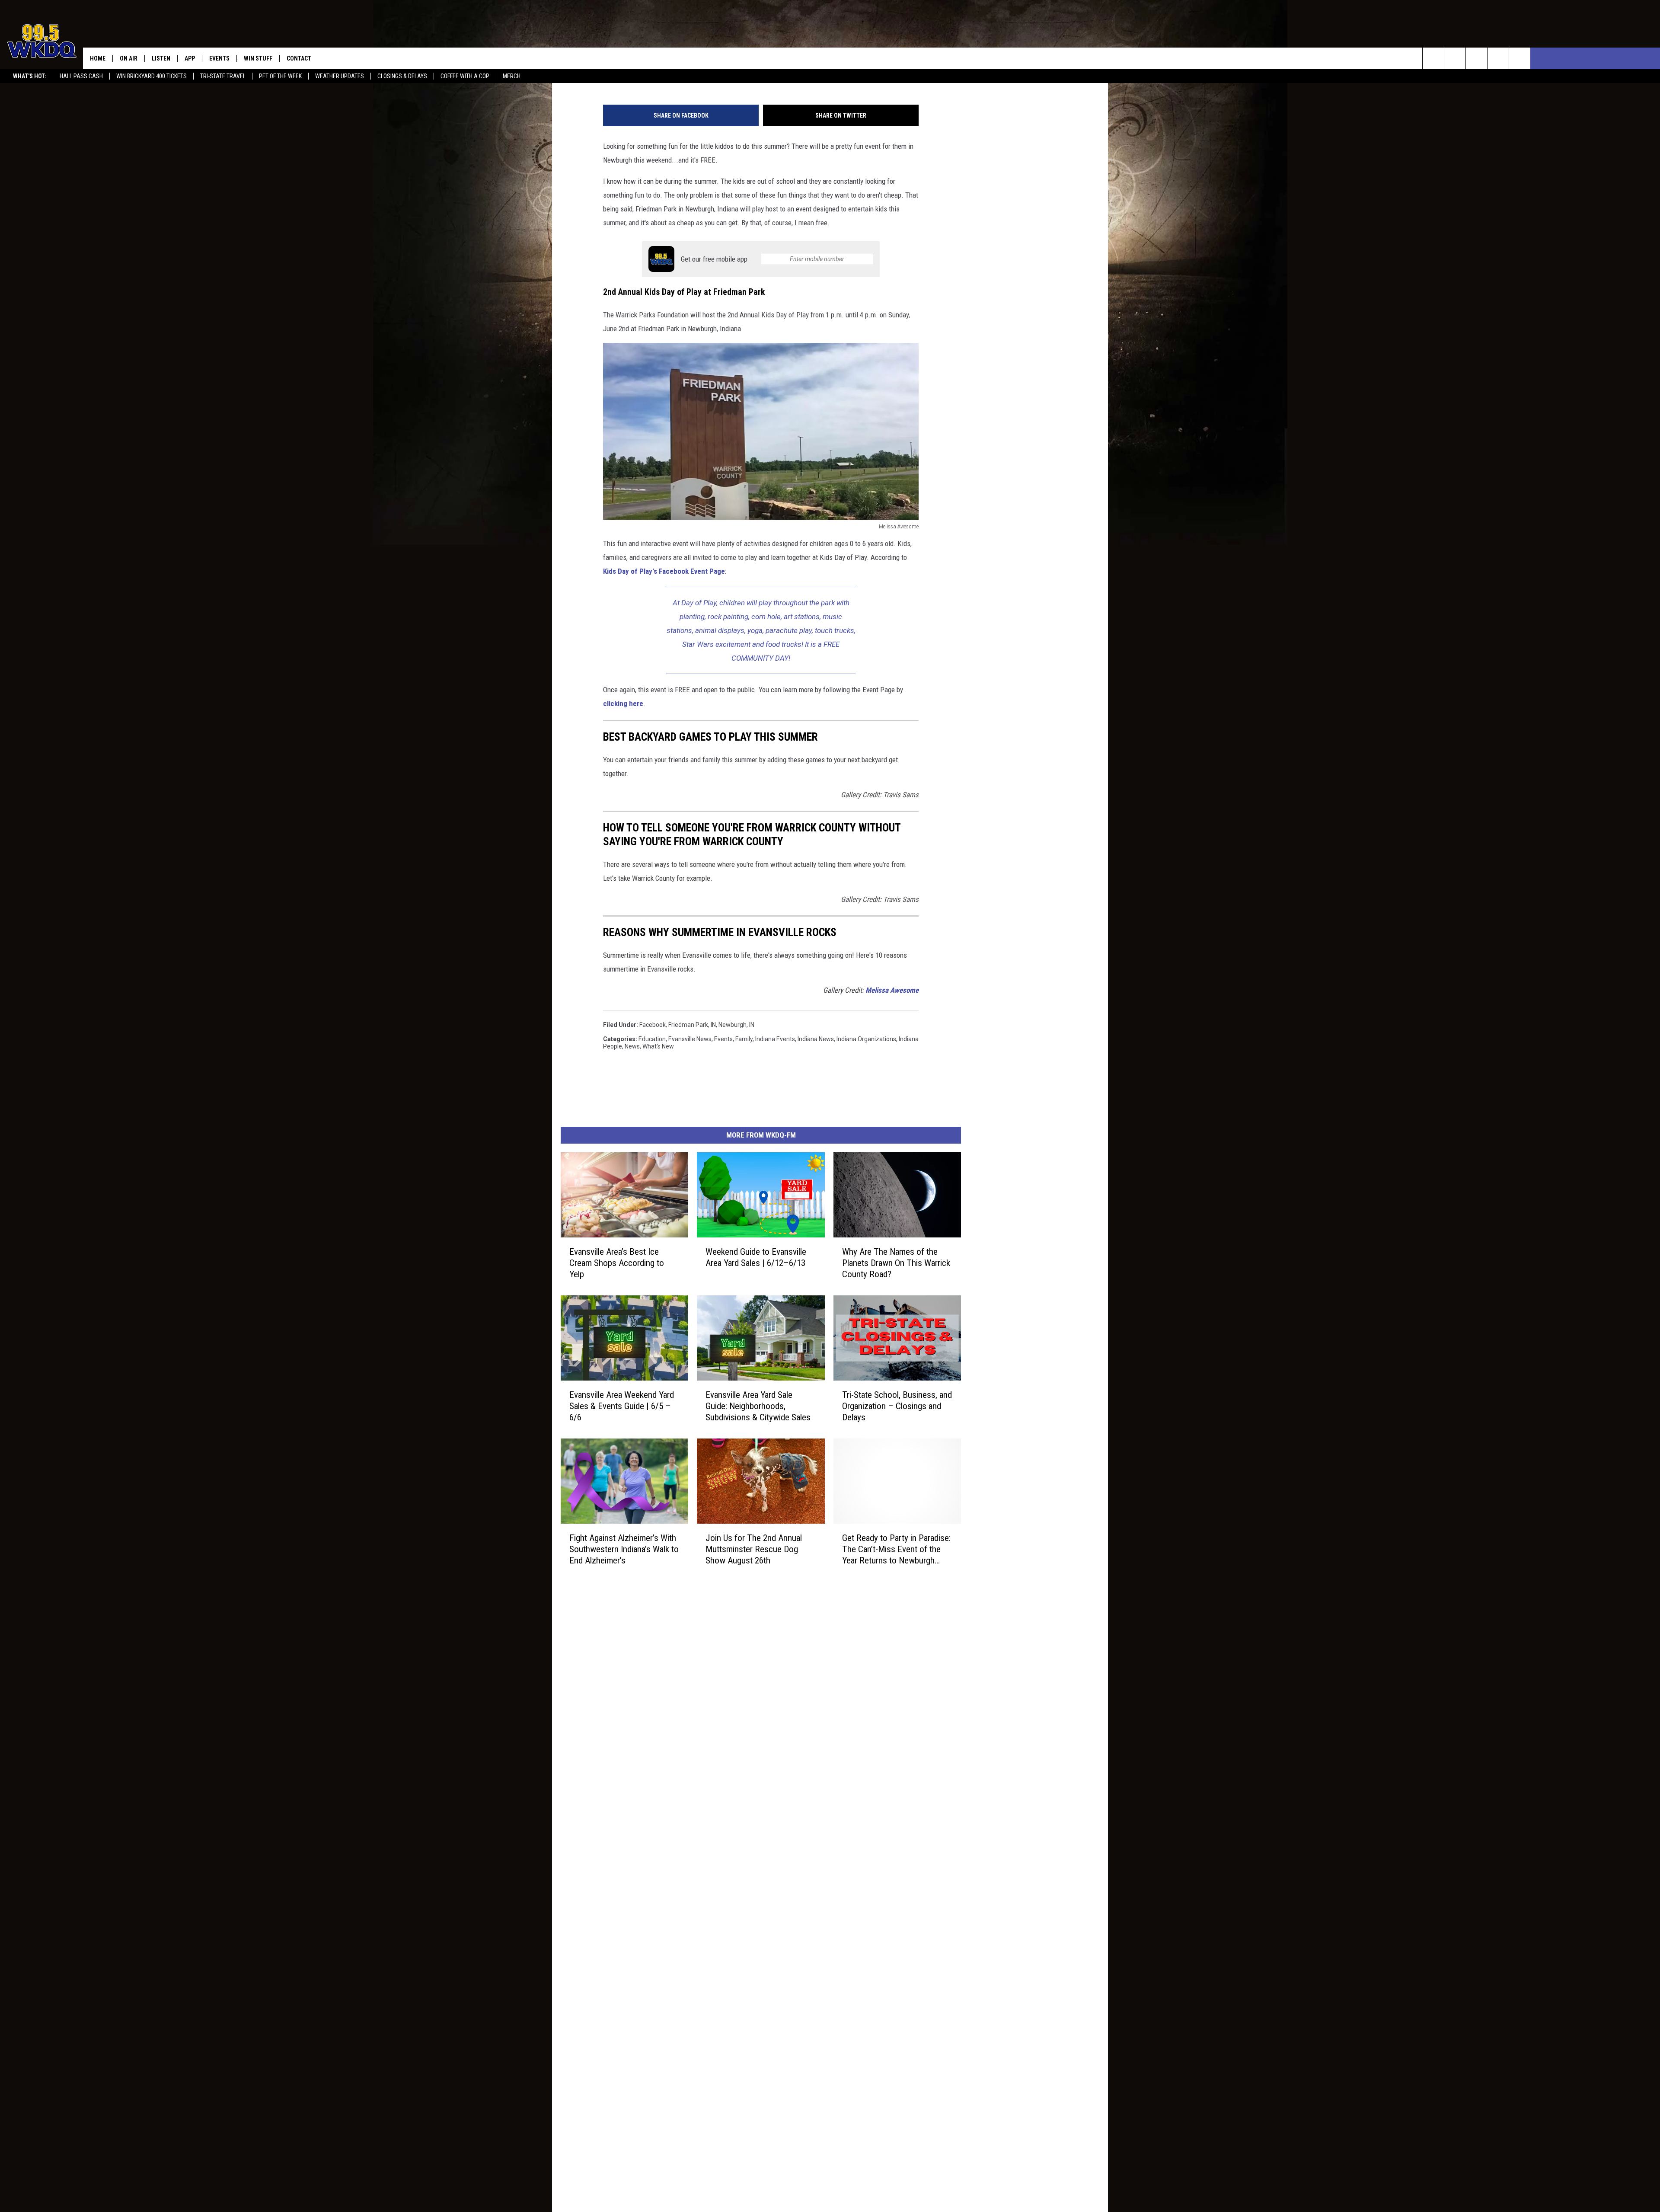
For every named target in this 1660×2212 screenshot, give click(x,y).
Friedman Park (688, 1025)
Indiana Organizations (866, 1039)
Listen (161, 58)
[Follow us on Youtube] (1520, 58)
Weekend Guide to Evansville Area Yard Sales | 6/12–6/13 (756, 1257)
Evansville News (690, 1039)
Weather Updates (340, 76)
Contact (299, 58)
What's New (658, 1046)
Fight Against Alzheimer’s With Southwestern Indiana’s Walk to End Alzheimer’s (624, 1549)
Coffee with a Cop (465, 76)
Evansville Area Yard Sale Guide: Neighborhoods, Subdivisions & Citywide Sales (758, 1406)
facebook (653, 1025)
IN (713, 1025)
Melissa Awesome (892, 990)
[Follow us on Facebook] (1476, 58)
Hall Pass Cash (81, 76)
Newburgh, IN (736, 1025)
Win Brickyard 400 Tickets (152, 76)
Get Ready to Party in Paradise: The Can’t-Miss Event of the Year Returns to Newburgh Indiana (896, 1549)
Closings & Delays (402, 76)
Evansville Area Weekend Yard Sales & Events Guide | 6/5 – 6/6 (622, 1406)
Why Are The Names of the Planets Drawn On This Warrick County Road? (896, 1263)
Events (219, 58)
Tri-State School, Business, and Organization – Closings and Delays (897, 1406)
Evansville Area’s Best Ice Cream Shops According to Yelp (617, 1263)
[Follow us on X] (1498, 58)
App (190, 58)
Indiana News (816, 1039)
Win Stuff (258, 58)
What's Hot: (30, 76)
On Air (129, 58)
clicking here (623, 703)
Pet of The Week (280, 76)
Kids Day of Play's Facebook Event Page (664, 571)
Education (652, 1039)
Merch (512, 76)
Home (98, 58)
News (632, 1046)
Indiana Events (775, 1039)
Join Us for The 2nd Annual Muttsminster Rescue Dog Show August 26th (754, 1549)
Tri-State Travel (223, 76)
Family (744, 1039)
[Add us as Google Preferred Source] (1455, 58)
